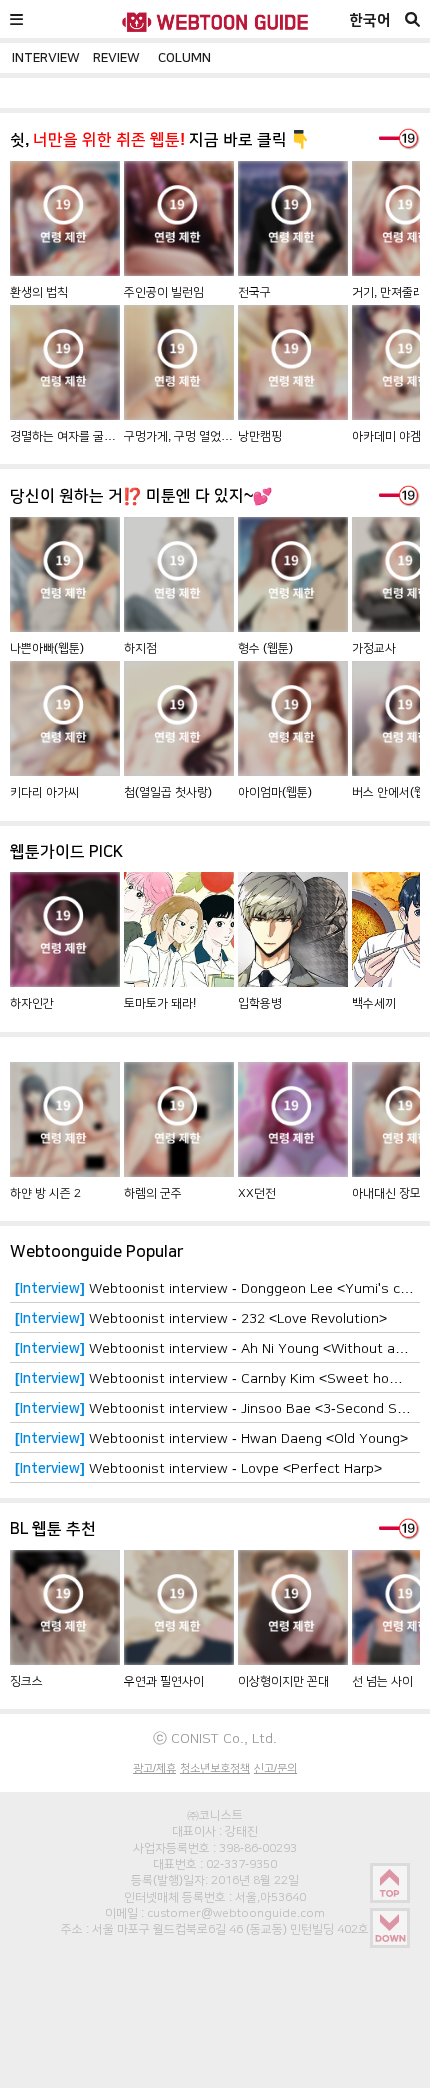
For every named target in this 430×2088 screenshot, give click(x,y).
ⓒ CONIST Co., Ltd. (215, 1738)
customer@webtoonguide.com (236, 1913)
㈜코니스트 (215, 1815)
